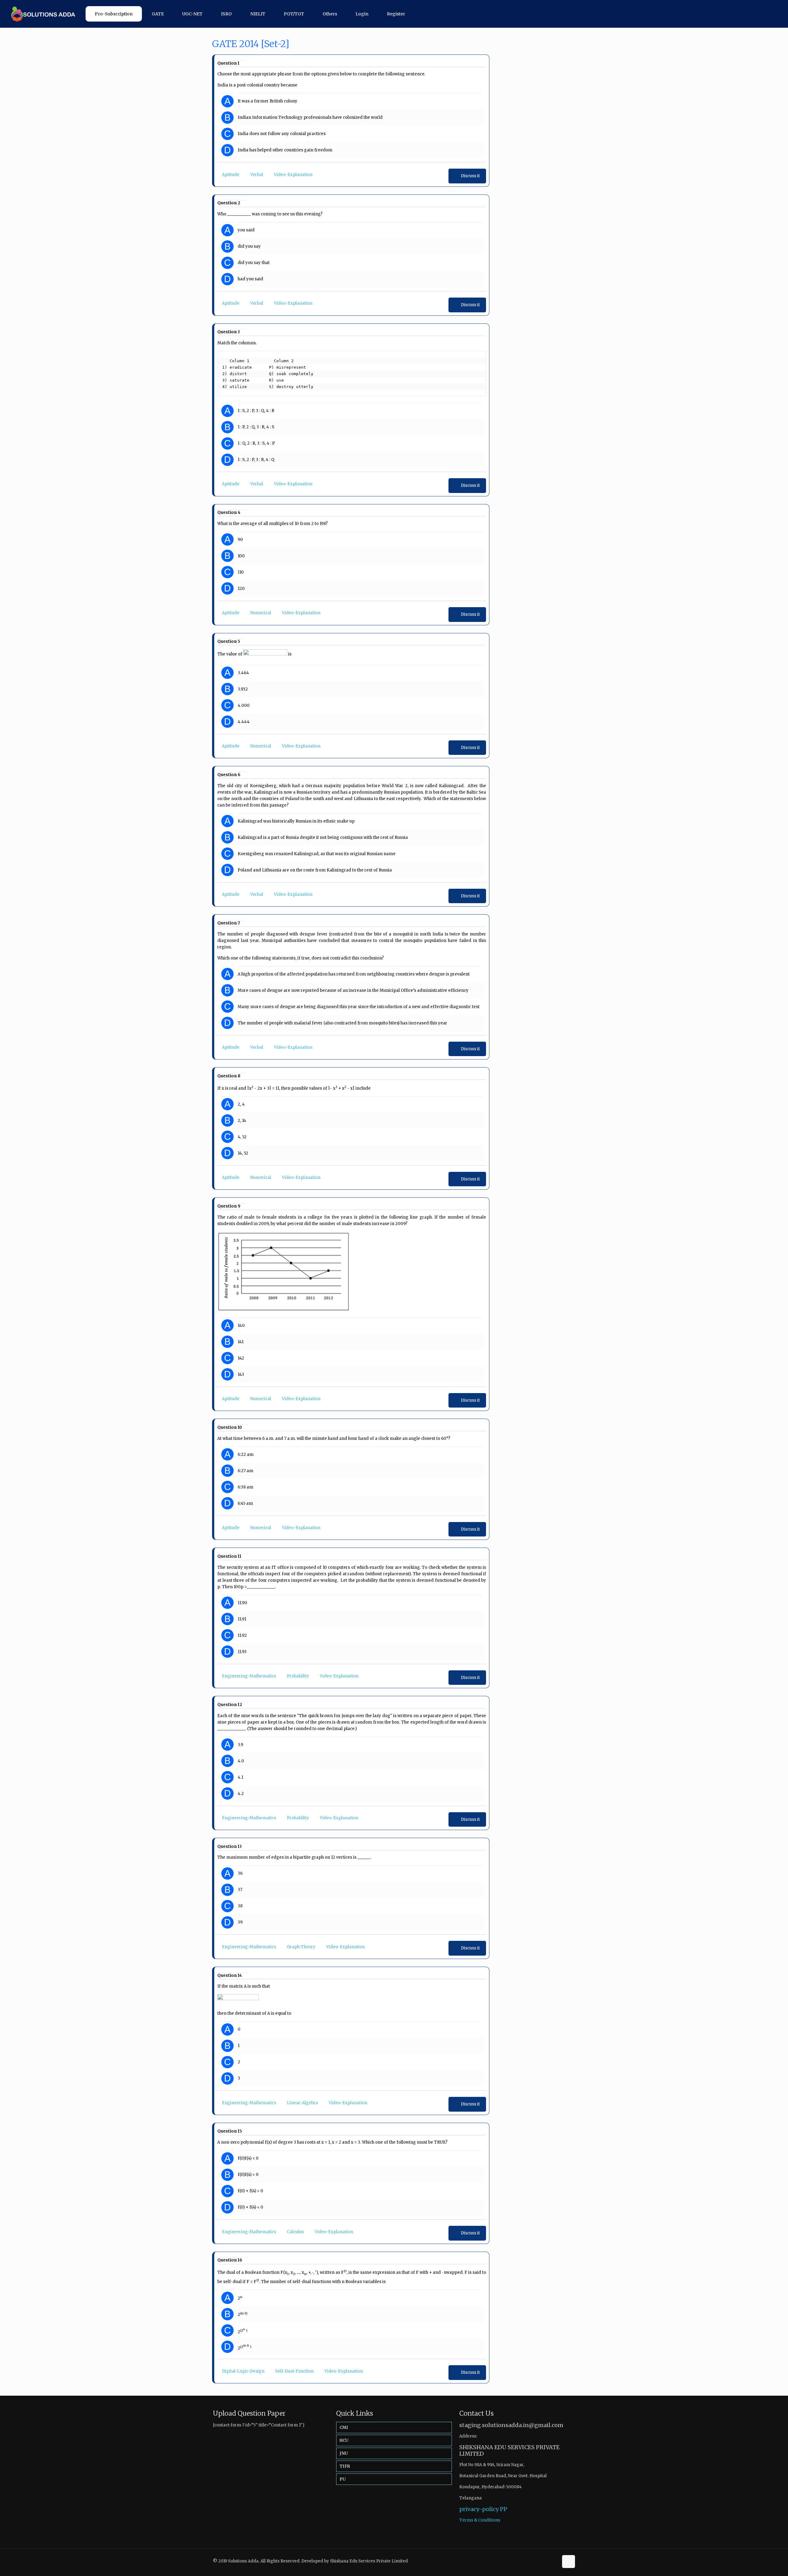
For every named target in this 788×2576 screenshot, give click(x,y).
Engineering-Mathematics (249, 1676)
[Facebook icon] (547, 2561)
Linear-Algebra (302, 2103)
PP (504, 2509)
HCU (344, 2440)
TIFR (345, 2466)
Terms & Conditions (480, 2520)
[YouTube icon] (554, 2561)
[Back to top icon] (569, 2562)
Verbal (257, 175)
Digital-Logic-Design (243, 2371)
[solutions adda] (41, 14)
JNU (344, 2453)
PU (343, 2479)
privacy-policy (479, 2509)
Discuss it (470, 176)
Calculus (295, 2232)
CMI (344, 2428)
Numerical (261, 613)
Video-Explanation (293, 175)
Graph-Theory (301, 1947)
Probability (298, 1676)
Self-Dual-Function (294, 2371)
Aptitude (231, 175)
